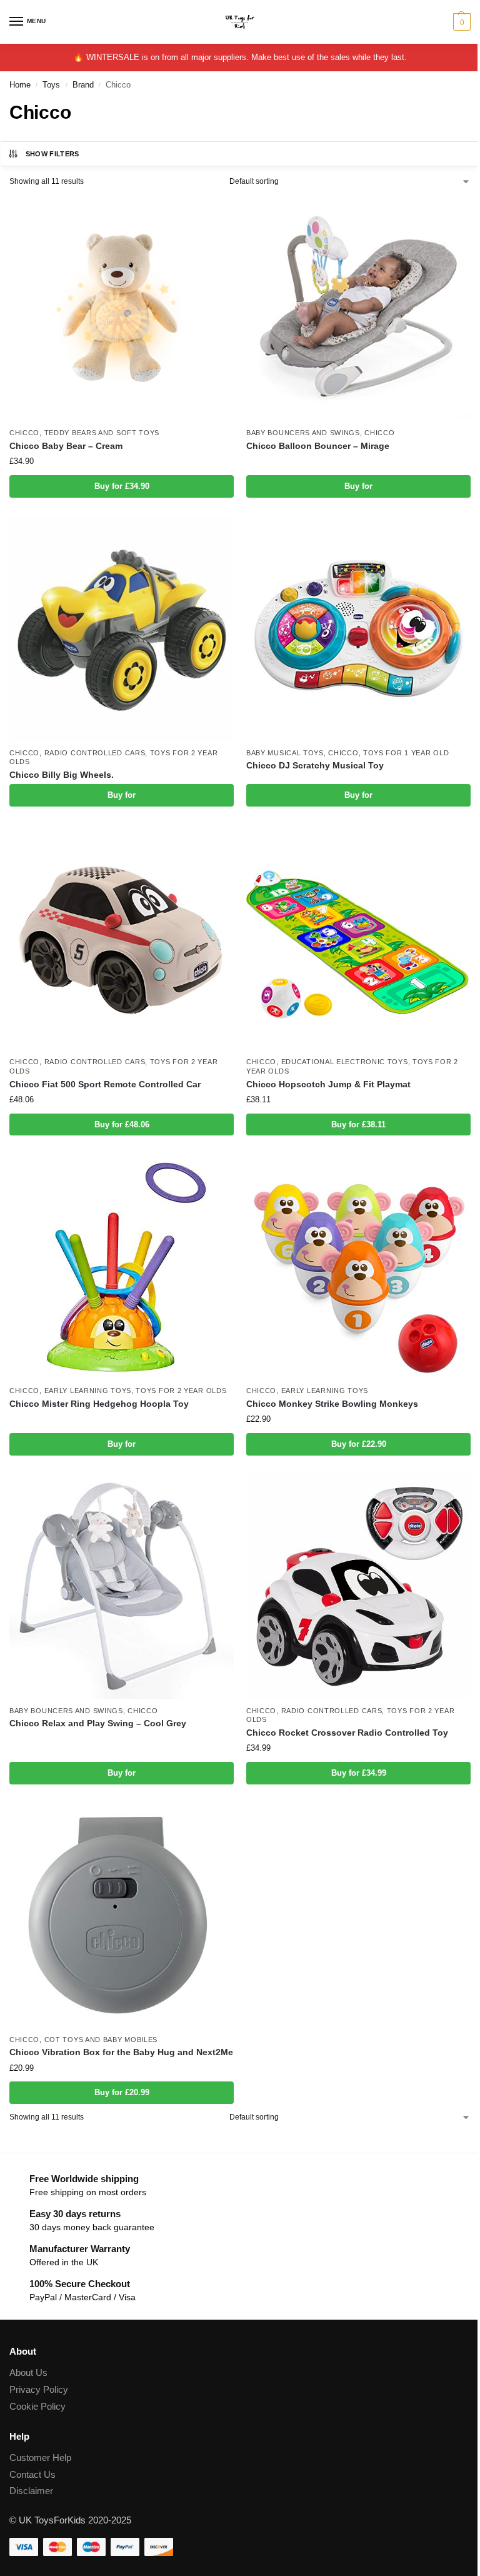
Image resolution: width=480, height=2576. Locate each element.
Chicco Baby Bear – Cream (66, 446)
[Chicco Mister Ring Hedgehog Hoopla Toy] (122, 1266)
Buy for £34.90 (122, 486)
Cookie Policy (37, 2407)
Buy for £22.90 (359, 1444)
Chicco (24, 433)
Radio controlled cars (95, 753)
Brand (83, 85)
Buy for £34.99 (359, 1773)
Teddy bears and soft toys (102, 433)
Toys (51, 85)
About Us (28, 2373)
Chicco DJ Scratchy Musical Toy (315, 766)
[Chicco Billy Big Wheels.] (122, 629)
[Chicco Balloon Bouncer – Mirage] (358, 309)
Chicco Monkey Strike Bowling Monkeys (332, 1404)
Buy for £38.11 (358, 1124)
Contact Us (32, 2475)
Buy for (358, 486)
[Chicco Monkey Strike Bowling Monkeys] (358, 1266)
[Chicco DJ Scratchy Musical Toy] (358, 629)
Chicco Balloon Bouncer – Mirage (318, 446)
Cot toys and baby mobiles (101, 2040)
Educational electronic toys (345, 1062)
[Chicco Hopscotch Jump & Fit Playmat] (358, 938)
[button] (460, 22)
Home (20, 85)
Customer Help (40, 2458)
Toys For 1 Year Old (406, 753)
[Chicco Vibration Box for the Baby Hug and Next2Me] (122, 1915)
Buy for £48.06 (122, 1124)
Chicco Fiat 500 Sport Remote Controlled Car (105, 1084)
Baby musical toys (285, 753)
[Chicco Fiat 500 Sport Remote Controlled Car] (122, 938)
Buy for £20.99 (122, 2092)
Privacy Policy (39, 2390)
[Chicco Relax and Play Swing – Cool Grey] (122, 1587)
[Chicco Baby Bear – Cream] (122, 309)
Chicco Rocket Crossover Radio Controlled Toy (347, 1733)
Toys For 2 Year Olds (181, 1391)
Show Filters (52, 154)
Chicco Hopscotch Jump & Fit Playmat (328, 1084)
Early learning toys (88, 1391)
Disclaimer (31, 2491)
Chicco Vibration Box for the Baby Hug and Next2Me (121, 2052)
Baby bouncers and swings (303, 433)
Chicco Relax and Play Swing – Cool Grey (98, 1723)
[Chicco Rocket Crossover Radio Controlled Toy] (358, 1587)
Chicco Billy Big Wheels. (62, 775)
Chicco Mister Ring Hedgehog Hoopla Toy (99, 1404)
